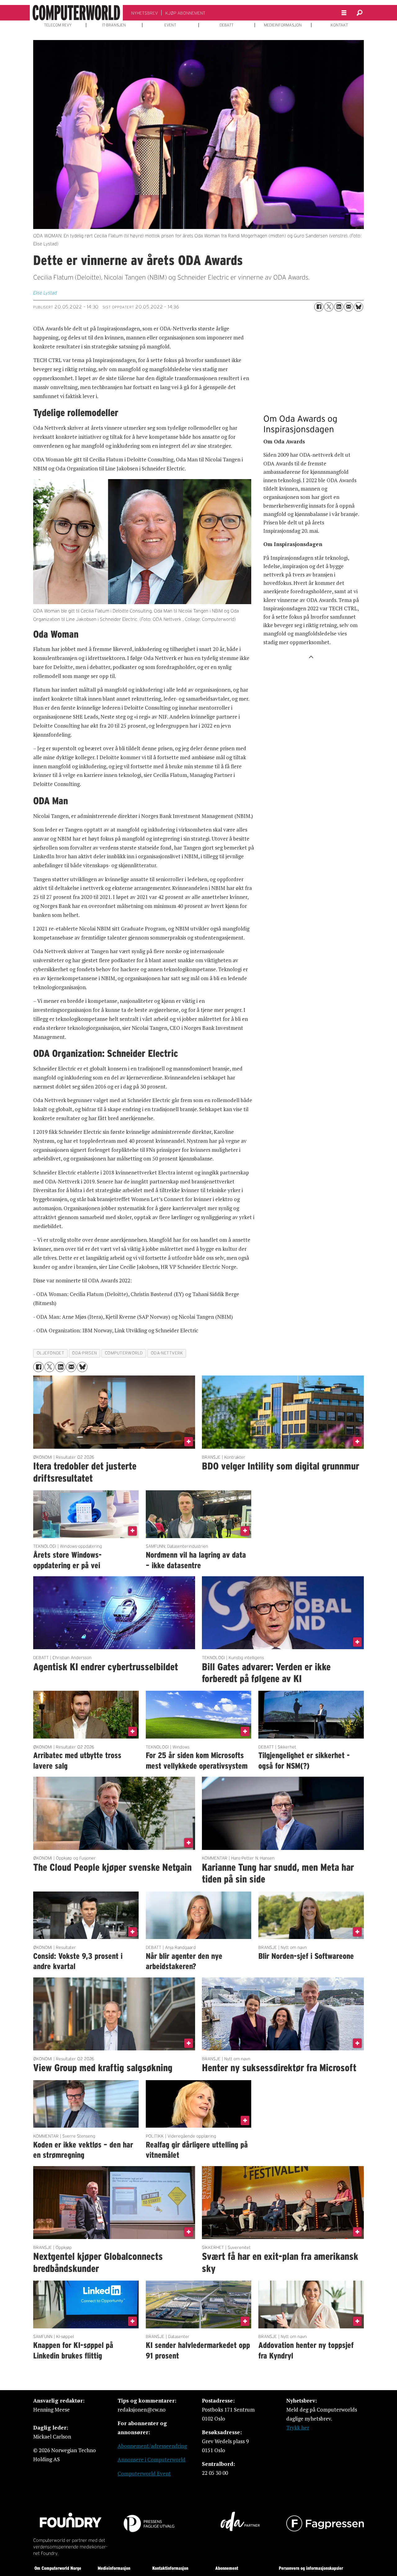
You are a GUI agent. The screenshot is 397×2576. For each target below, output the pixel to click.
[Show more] (311, 656)
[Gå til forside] (76, 13)
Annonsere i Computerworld (152, 2459)
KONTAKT (339, 25)
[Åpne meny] (344, 13)
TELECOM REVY (58, 25)
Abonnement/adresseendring (152, 2446)
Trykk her (298, 2428)
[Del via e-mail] (349, 307)
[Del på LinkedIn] (339, 307)
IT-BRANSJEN (114, 25)
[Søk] (359, 13)
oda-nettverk (167, 1353)
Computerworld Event (144, 2473)
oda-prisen (84, 1353)
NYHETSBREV (145, 13)
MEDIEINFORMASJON (283, 25)
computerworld (124, 1353)
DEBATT (227, 25)
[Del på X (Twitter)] (329, 307)
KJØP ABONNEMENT (185, 13)
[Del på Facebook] (319, 307)
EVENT (170, 25)
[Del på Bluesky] (359, 307)
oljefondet (50, 1353)
